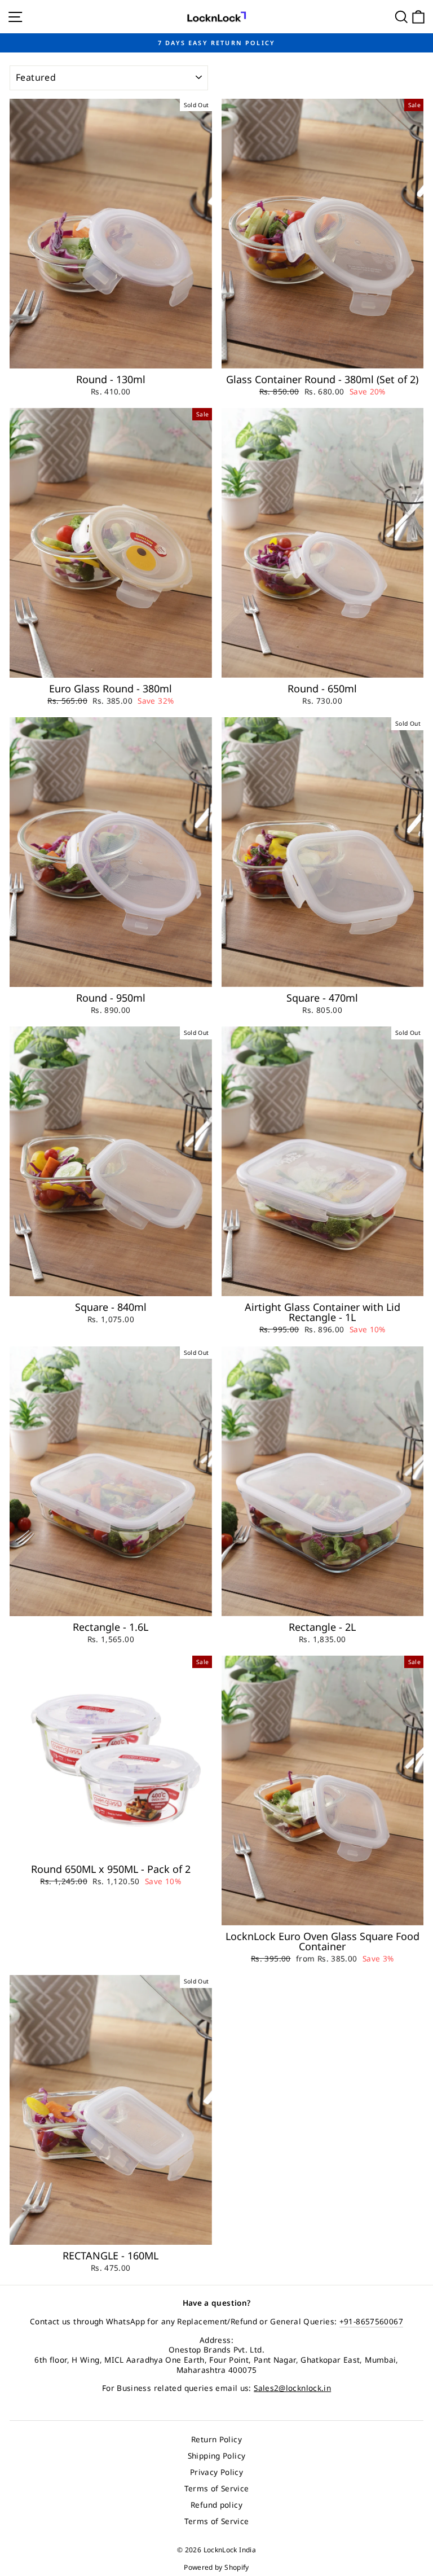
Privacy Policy (216, 2472)
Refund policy (216, 2505)
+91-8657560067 (371, 2321)
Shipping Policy (217, 2456)
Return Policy (216, 2439)
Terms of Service (217, 2488)
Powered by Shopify (216, 2567)
